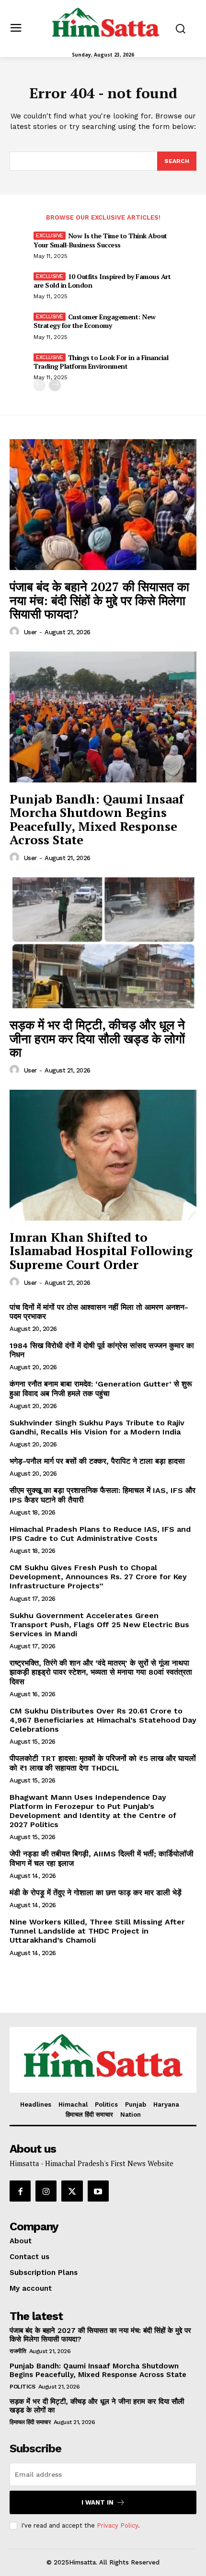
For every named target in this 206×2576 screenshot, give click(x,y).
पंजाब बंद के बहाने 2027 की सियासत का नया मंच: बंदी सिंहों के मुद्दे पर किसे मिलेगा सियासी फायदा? (99, 600)
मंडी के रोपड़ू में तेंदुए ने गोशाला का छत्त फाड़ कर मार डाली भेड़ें (96, 1893)
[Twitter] (72, 2191)
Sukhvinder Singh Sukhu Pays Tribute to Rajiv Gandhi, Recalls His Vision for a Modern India (97, 1427)
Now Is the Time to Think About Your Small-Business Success (100, 240)
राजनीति (18, 2351)
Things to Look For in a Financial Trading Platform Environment (101, 362)
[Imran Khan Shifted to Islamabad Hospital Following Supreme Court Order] (103, 1155)
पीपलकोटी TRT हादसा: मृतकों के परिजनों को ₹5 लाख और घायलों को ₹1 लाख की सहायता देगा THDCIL (103, 1763)
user (30, 632)
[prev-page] (40, 385)
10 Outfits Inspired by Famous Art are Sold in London (102, 281)
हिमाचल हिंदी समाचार (30, 2422)
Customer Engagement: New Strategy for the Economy (95, 321)
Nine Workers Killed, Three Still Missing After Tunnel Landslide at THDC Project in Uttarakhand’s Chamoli (97, 1931)
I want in (97, 2502)
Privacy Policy (117, 2525)
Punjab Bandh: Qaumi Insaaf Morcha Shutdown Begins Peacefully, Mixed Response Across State (97, 819)
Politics (22, 2387)
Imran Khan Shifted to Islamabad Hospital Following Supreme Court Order (101, 1251)
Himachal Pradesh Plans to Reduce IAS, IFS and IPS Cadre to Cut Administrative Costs (100, 1534)
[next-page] (55, 385)
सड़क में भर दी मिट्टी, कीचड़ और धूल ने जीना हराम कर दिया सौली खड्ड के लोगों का (97, 1038)
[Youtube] (98, 2191)
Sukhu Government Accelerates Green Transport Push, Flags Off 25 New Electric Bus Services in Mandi (99, 1625)
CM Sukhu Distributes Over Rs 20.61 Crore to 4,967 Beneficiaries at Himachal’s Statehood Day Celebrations (103, 1720)
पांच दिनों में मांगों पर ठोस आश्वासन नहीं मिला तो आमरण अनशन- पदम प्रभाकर (100, 1312)
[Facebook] (20, 2191)
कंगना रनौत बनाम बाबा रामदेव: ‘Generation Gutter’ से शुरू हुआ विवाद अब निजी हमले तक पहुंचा (101, 1388)
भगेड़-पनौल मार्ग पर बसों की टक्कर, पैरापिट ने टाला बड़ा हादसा (97, 1461)
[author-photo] (16, 632)
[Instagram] (46, 2191)
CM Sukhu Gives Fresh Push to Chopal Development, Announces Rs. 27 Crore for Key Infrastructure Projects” (98, 1577)
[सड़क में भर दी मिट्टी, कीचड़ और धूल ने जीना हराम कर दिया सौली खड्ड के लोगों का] (103, 943)
